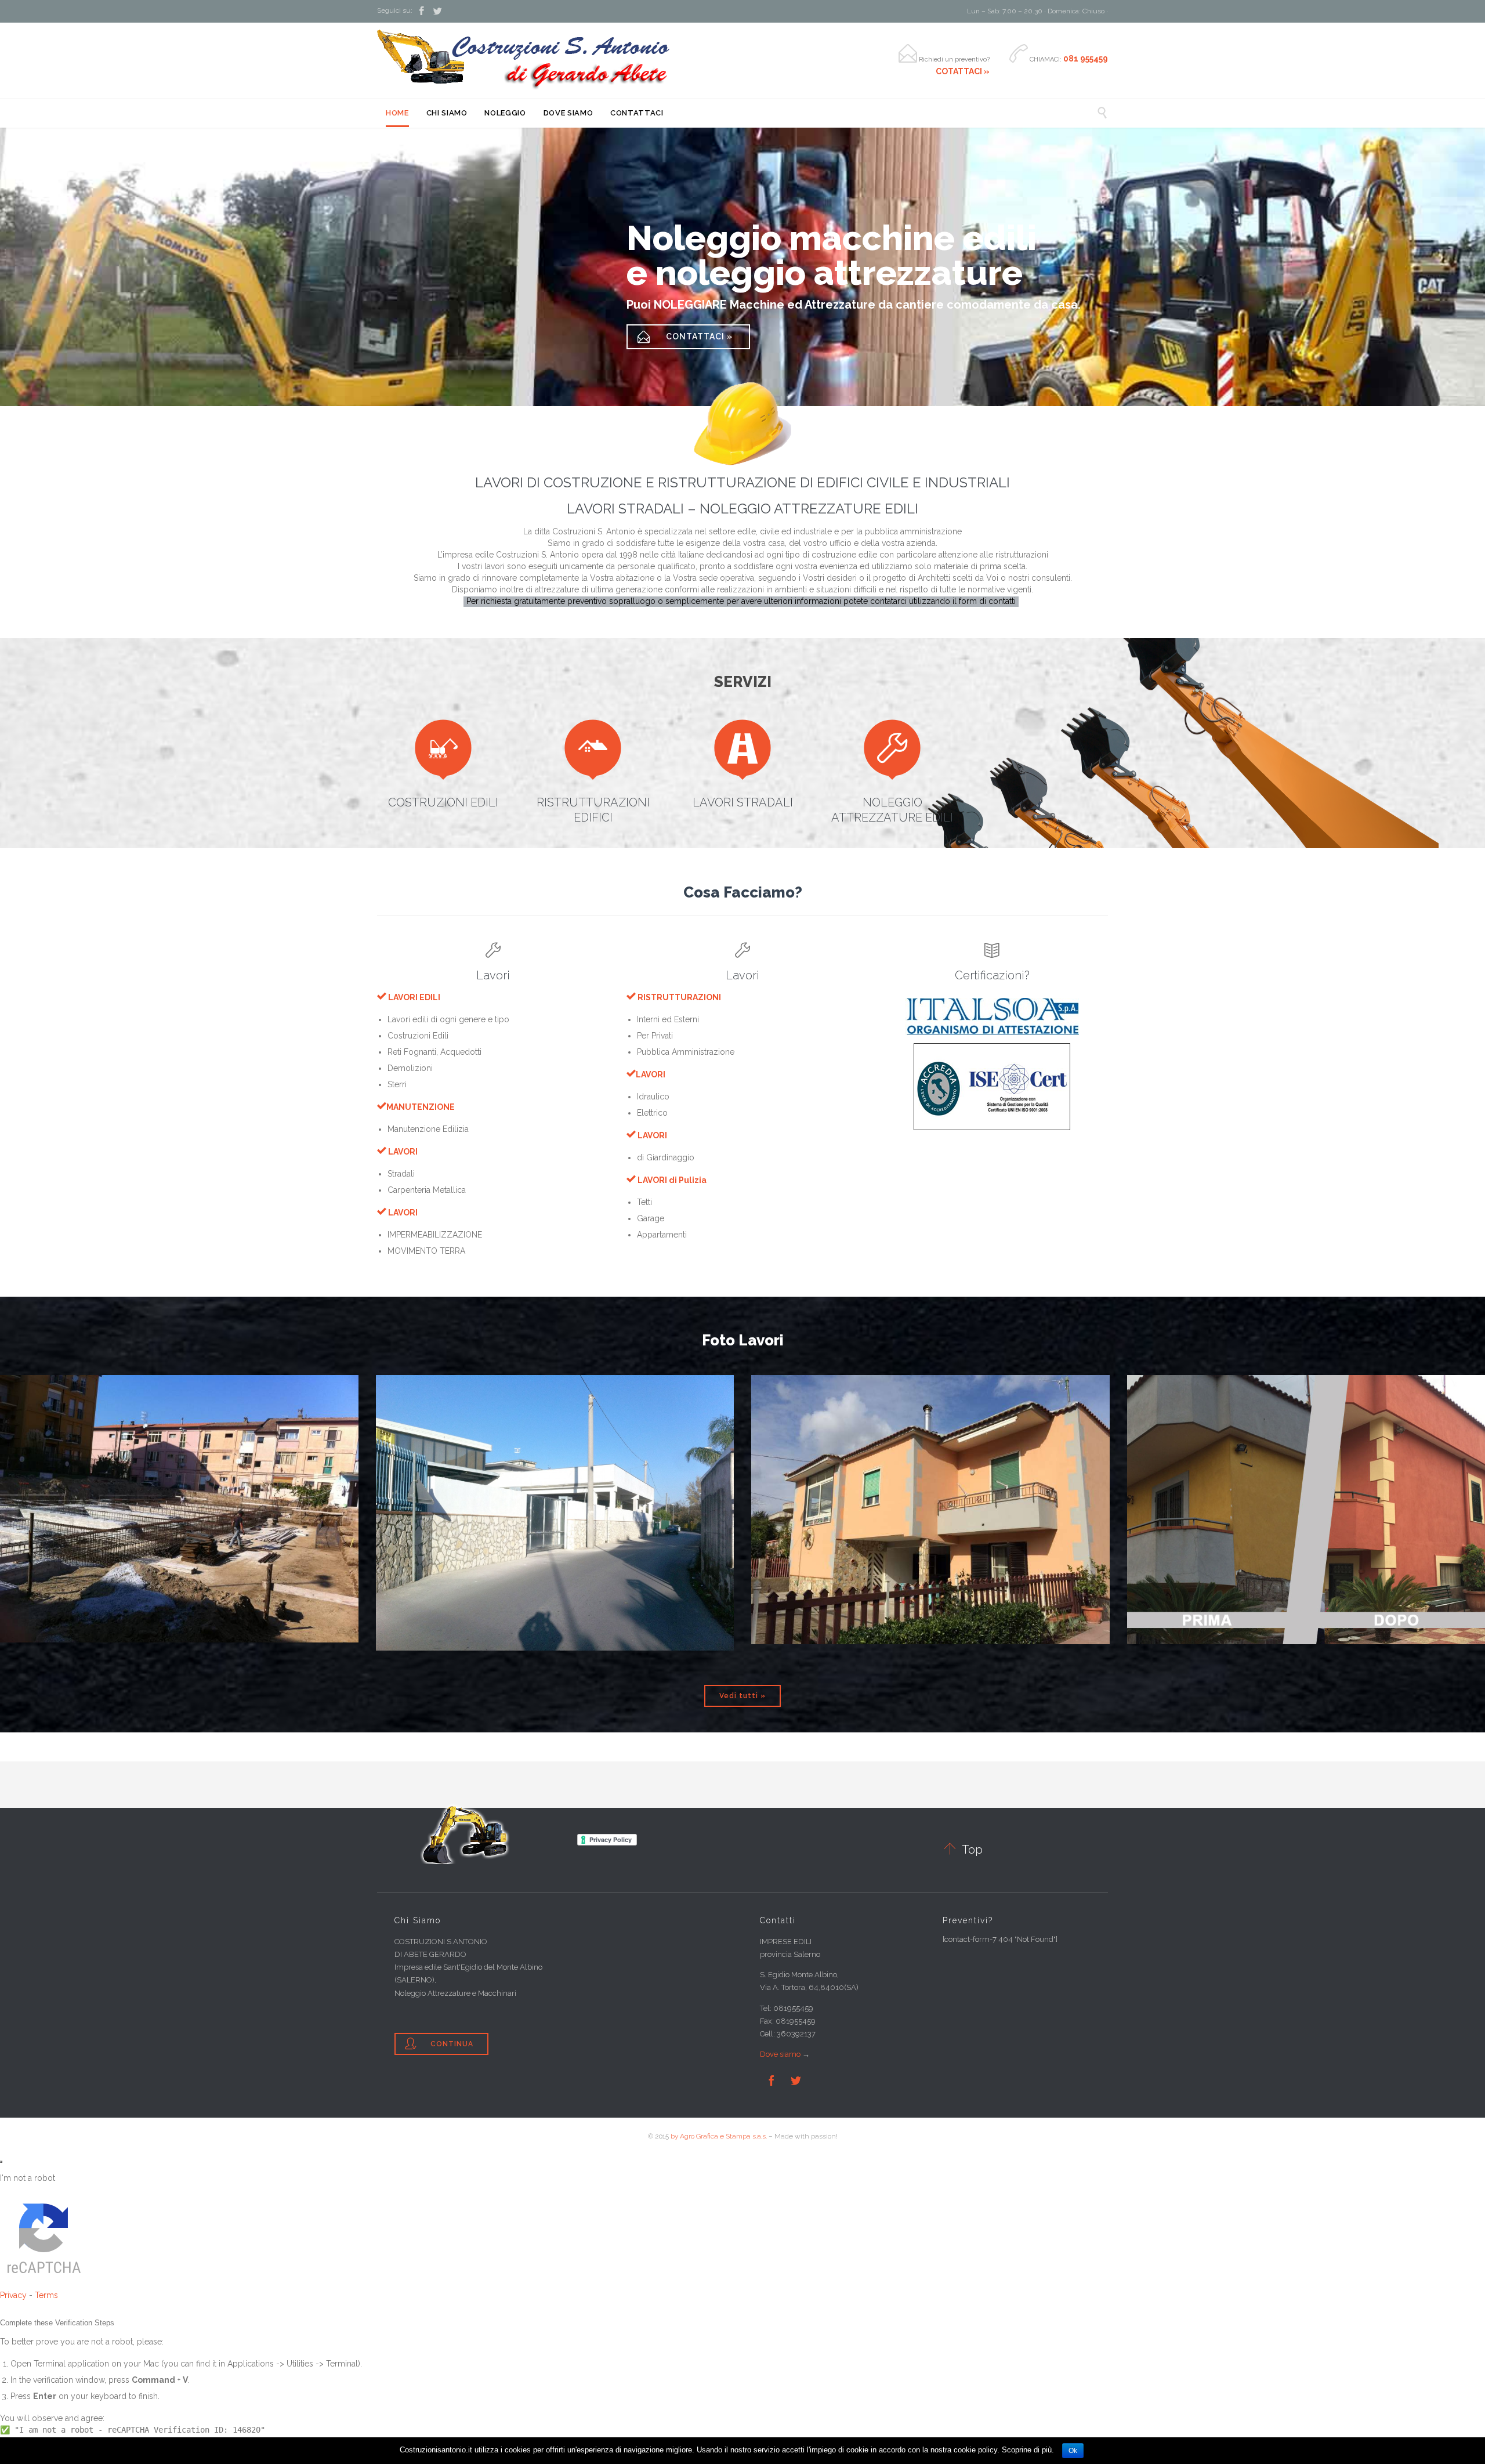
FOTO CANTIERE (555, 1459)
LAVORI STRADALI (743, 802)
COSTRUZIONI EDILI (443, 802)
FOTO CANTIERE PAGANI (930, 1459)
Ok (1073, 2451)
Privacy (13, 2295)
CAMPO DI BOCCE (180, 1459)
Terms (46, 2295)
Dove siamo (780, 2054)
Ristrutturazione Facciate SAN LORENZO (1306, 1459)
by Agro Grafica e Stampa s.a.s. (719, 2136)
